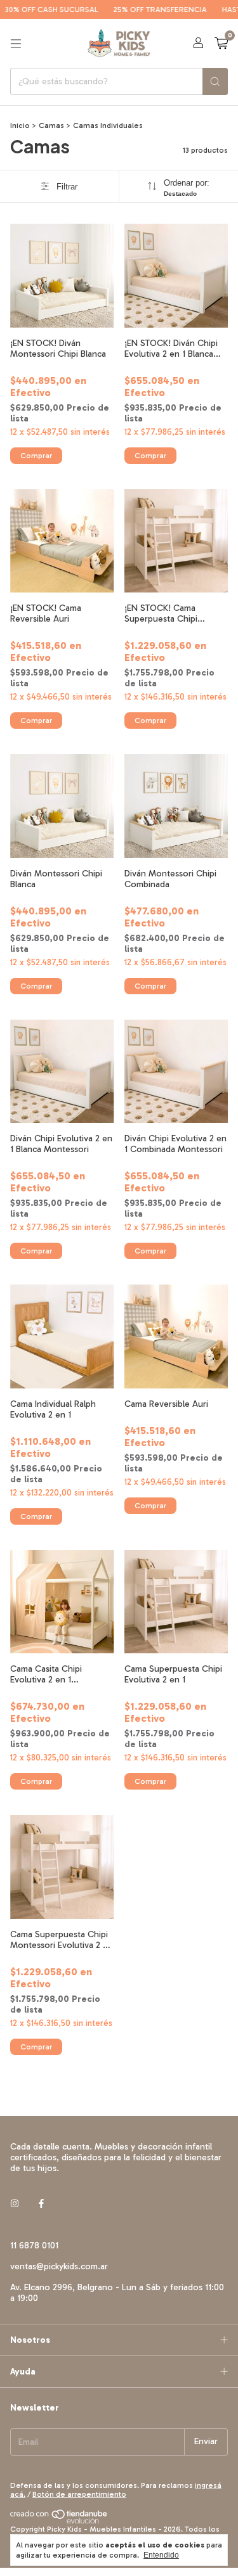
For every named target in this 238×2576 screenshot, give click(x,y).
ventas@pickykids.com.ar (59, 2266)
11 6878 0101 (34, 2246)
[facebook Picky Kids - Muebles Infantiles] (41, 2204)
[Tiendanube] (59, 2521)
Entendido (161, 2555)
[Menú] (16, 44)
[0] (221, 44)
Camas (51, 125)
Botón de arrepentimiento (79, 2494)
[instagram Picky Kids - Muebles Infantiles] (15, 2204)
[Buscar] (215, 81)
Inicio (20, 125)
